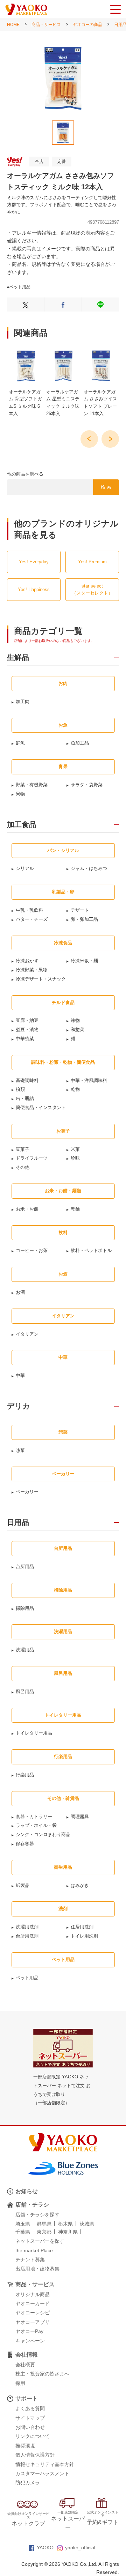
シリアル (25, 868)
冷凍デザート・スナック (41, 979)
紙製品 (23, 1885)
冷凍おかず (27, 961)
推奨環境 (25, 2446)
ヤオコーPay (29, 2331)
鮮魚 (20, 743)
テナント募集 (30, 2260)
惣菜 (20, 1450)
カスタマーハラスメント (42, 2473)
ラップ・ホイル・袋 (36, 1825)
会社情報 (27, 2355)
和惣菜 (78, 1030)
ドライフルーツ (32, 1158)
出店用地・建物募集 (37, 2269)
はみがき (80, 1885)
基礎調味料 (27, 1080)
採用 (20, 2383)
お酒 (20, 1292)
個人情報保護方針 (35, 2455)
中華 (20, 1375)
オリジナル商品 (33, 2294)
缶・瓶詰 (25, 1098)
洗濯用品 (25, 1650)
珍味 (75, 1158)
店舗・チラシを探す (37, 2215)
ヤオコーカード (33, 2303)
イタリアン (27, 1334)
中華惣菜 (25, 1039)
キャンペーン (30, 2341)
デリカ (19, 1406)
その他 (23, 1167)
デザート (80, 910)
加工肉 (23, 702)
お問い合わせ (30, 2427)
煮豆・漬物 (27, 1030)
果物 (20, 794)
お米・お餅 (27, 1209)
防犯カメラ (28, 2483)
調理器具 (80, 1817)
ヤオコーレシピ (33, 2313)
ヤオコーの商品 (87, 25)
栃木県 (65, 2224)
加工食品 (22, 825)
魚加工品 (80, 743)
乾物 (75, 1089)
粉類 (20, 1089)
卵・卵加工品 (84, 919)
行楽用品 (25, 1775)
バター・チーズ (32, 919)
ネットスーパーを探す (40, 2241)
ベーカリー (27, 1492)
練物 (75, 1020)
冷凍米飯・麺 (84, 961)
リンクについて (33, 2436)
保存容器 (25, 1844)
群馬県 (44, 2224)
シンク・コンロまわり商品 (43, 1834)
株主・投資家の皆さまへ (42, 2374)
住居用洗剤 (82, 1927)
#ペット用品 (19, 287)
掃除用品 (25, 1608)
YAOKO (45, 2548)
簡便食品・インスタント (41, 1107)
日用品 (18, 1522)
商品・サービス (46, 25)
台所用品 (25, 1566)
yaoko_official (80, 2548)
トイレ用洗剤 (84, 1936)
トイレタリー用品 (34, 1733)
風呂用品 (25, 1692)
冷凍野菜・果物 (32, 970)
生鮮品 (18, 657)
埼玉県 (23, 2224)
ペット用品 (27, 1978)
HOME (13, 25)
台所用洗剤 (27, 1936)
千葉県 (23, 2232)
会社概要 (25, 2365)
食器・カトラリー (34, 1817)
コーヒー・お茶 (32, 1250)
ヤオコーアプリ (33, 2322)
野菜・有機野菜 (32, 785)
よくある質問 (30, 2408)
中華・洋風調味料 (89, 1080)
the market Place (34, 2250)
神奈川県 (68, 2232)
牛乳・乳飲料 (29, 910)
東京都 (44, 2232)
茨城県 (87, 2224)
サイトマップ (30, 2418)
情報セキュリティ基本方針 (45, 2464)
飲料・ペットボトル (91, 1250)
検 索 (106, 487)
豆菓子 (23, 1149)
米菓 (75, 1149)
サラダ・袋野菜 (87, 785)
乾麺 (75, 1209)
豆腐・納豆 (27, 1020)
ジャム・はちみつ (89, 868)
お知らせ (27, 2191)
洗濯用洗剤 (27, 1927)
